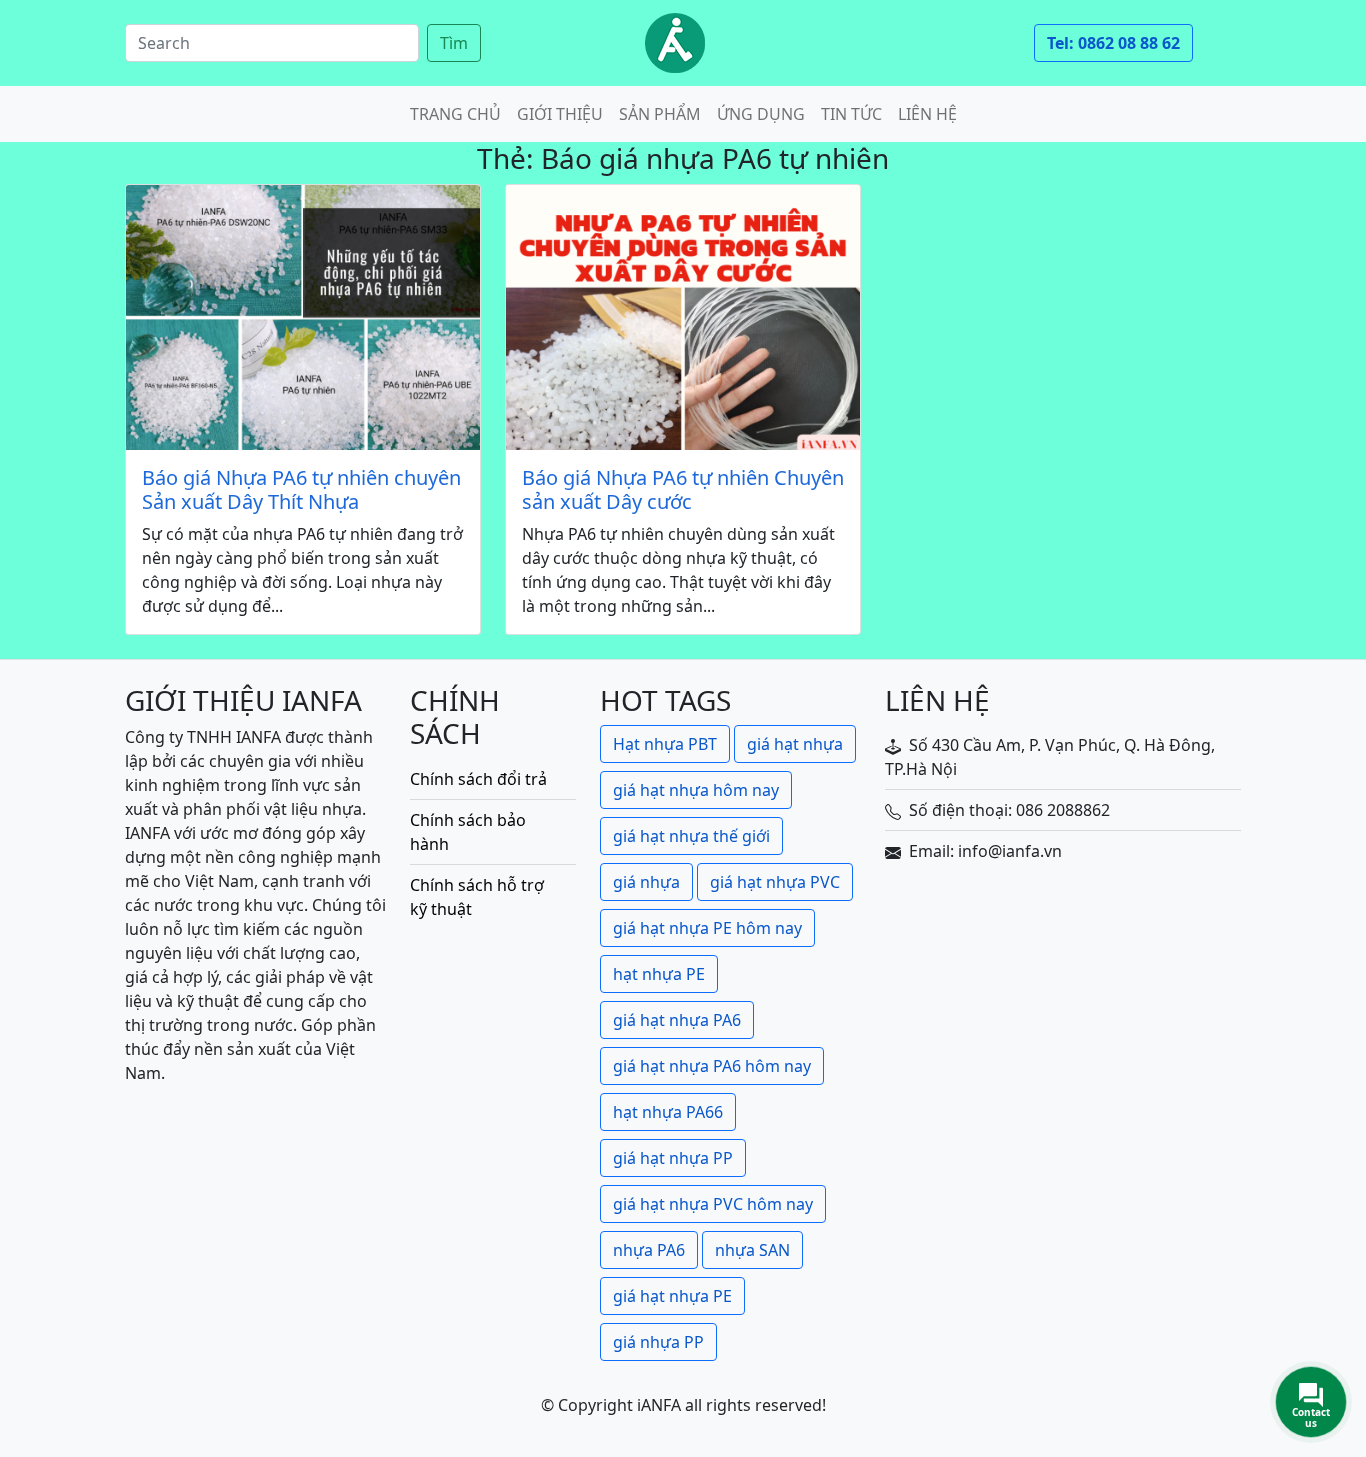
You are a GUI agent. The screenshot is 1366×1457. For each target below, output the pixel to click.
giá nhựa (646, 882)
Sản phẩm (660, 114)
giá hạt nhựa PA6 (677, 1020)
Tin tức (851, 114)
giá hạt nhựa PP (673, 1158)
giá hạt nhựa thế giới (691, 836)
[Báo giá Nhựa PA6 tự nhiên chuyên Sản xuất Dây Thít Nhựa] (303, 317)
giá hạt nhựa (795, 744)
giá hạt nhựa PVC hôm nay (713, 1204)
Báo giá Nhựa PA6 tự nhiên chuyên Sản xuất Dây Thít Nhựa (301, 490)
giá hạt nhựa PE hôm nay (707, 928)
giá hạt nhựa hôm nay (696, 790)
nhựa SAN (752, 1250)
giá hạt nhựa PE (672, 1296)
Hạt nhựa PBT (665, 744)
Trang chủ (455, 114)
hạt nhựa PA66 (668, 1112)
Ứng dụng (761, 114)
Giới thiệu (560, 114)
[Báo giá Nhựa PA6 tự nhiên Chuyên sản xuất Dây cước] (683, 317)
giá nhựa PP (658, 1342)
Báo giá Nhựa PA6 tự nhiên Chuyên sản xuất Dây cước (683, 490)
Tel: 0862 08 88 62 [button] (1113, 43)
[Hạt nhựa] (675, 43)
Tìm (454, 43)
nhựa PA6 (649, 1250)
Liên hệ (927, 114)
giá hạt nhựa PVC (775, 882)
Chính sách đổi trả (478, 779)
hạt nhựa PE (659, 974)
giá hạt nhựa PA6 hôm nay (712, 1066)
